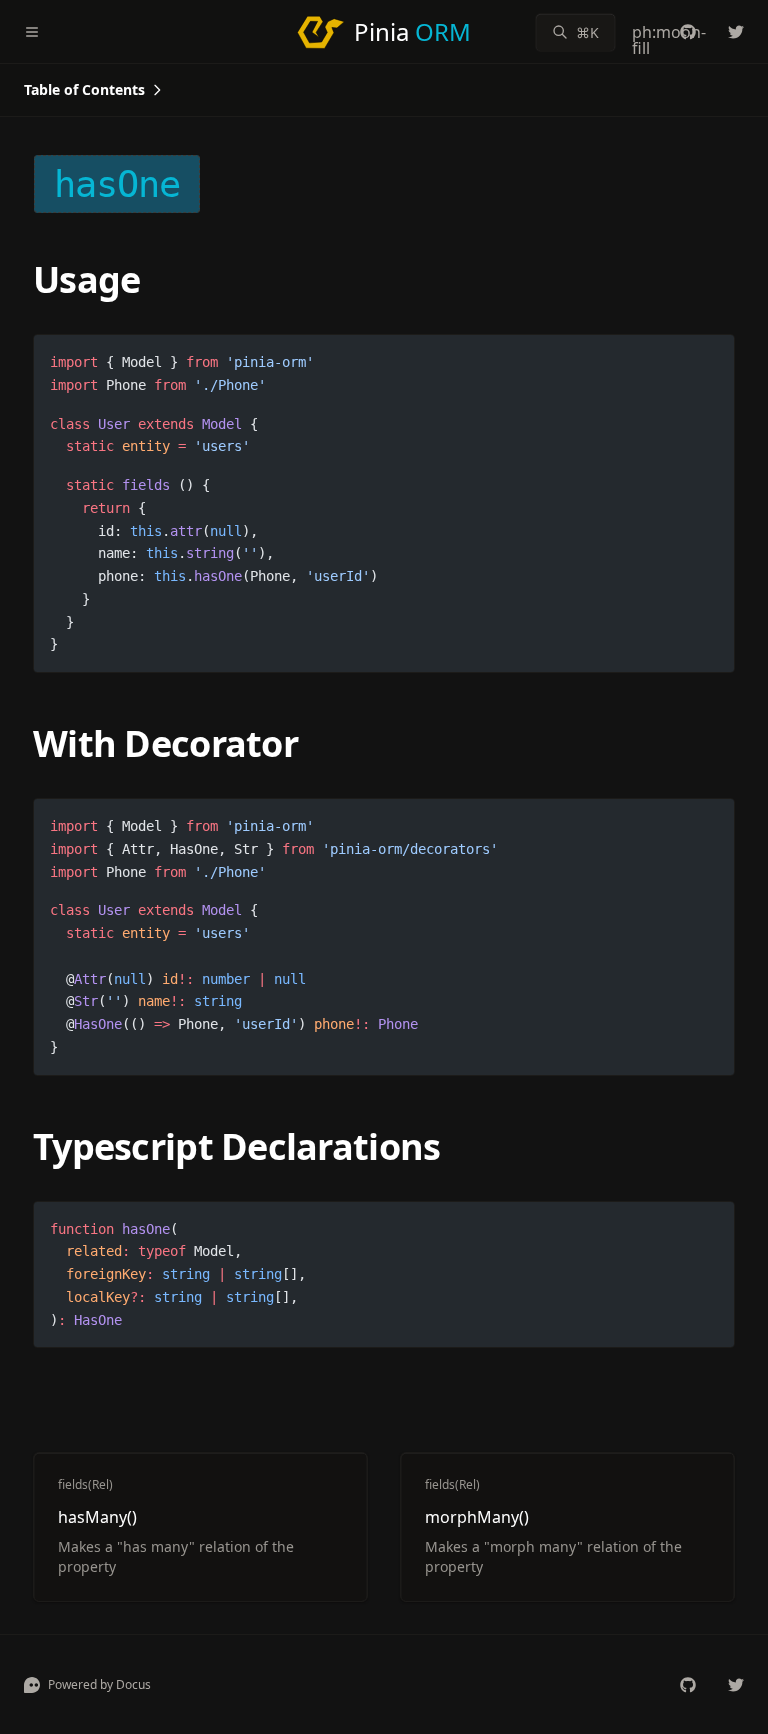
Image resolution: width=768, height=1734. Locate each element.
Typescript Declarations (236, 1146)
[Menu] (40, 32)
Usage (86, 279)
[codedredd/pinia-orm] (688, 32)
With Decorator (165, 743)
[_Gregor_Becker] (736, 32)
